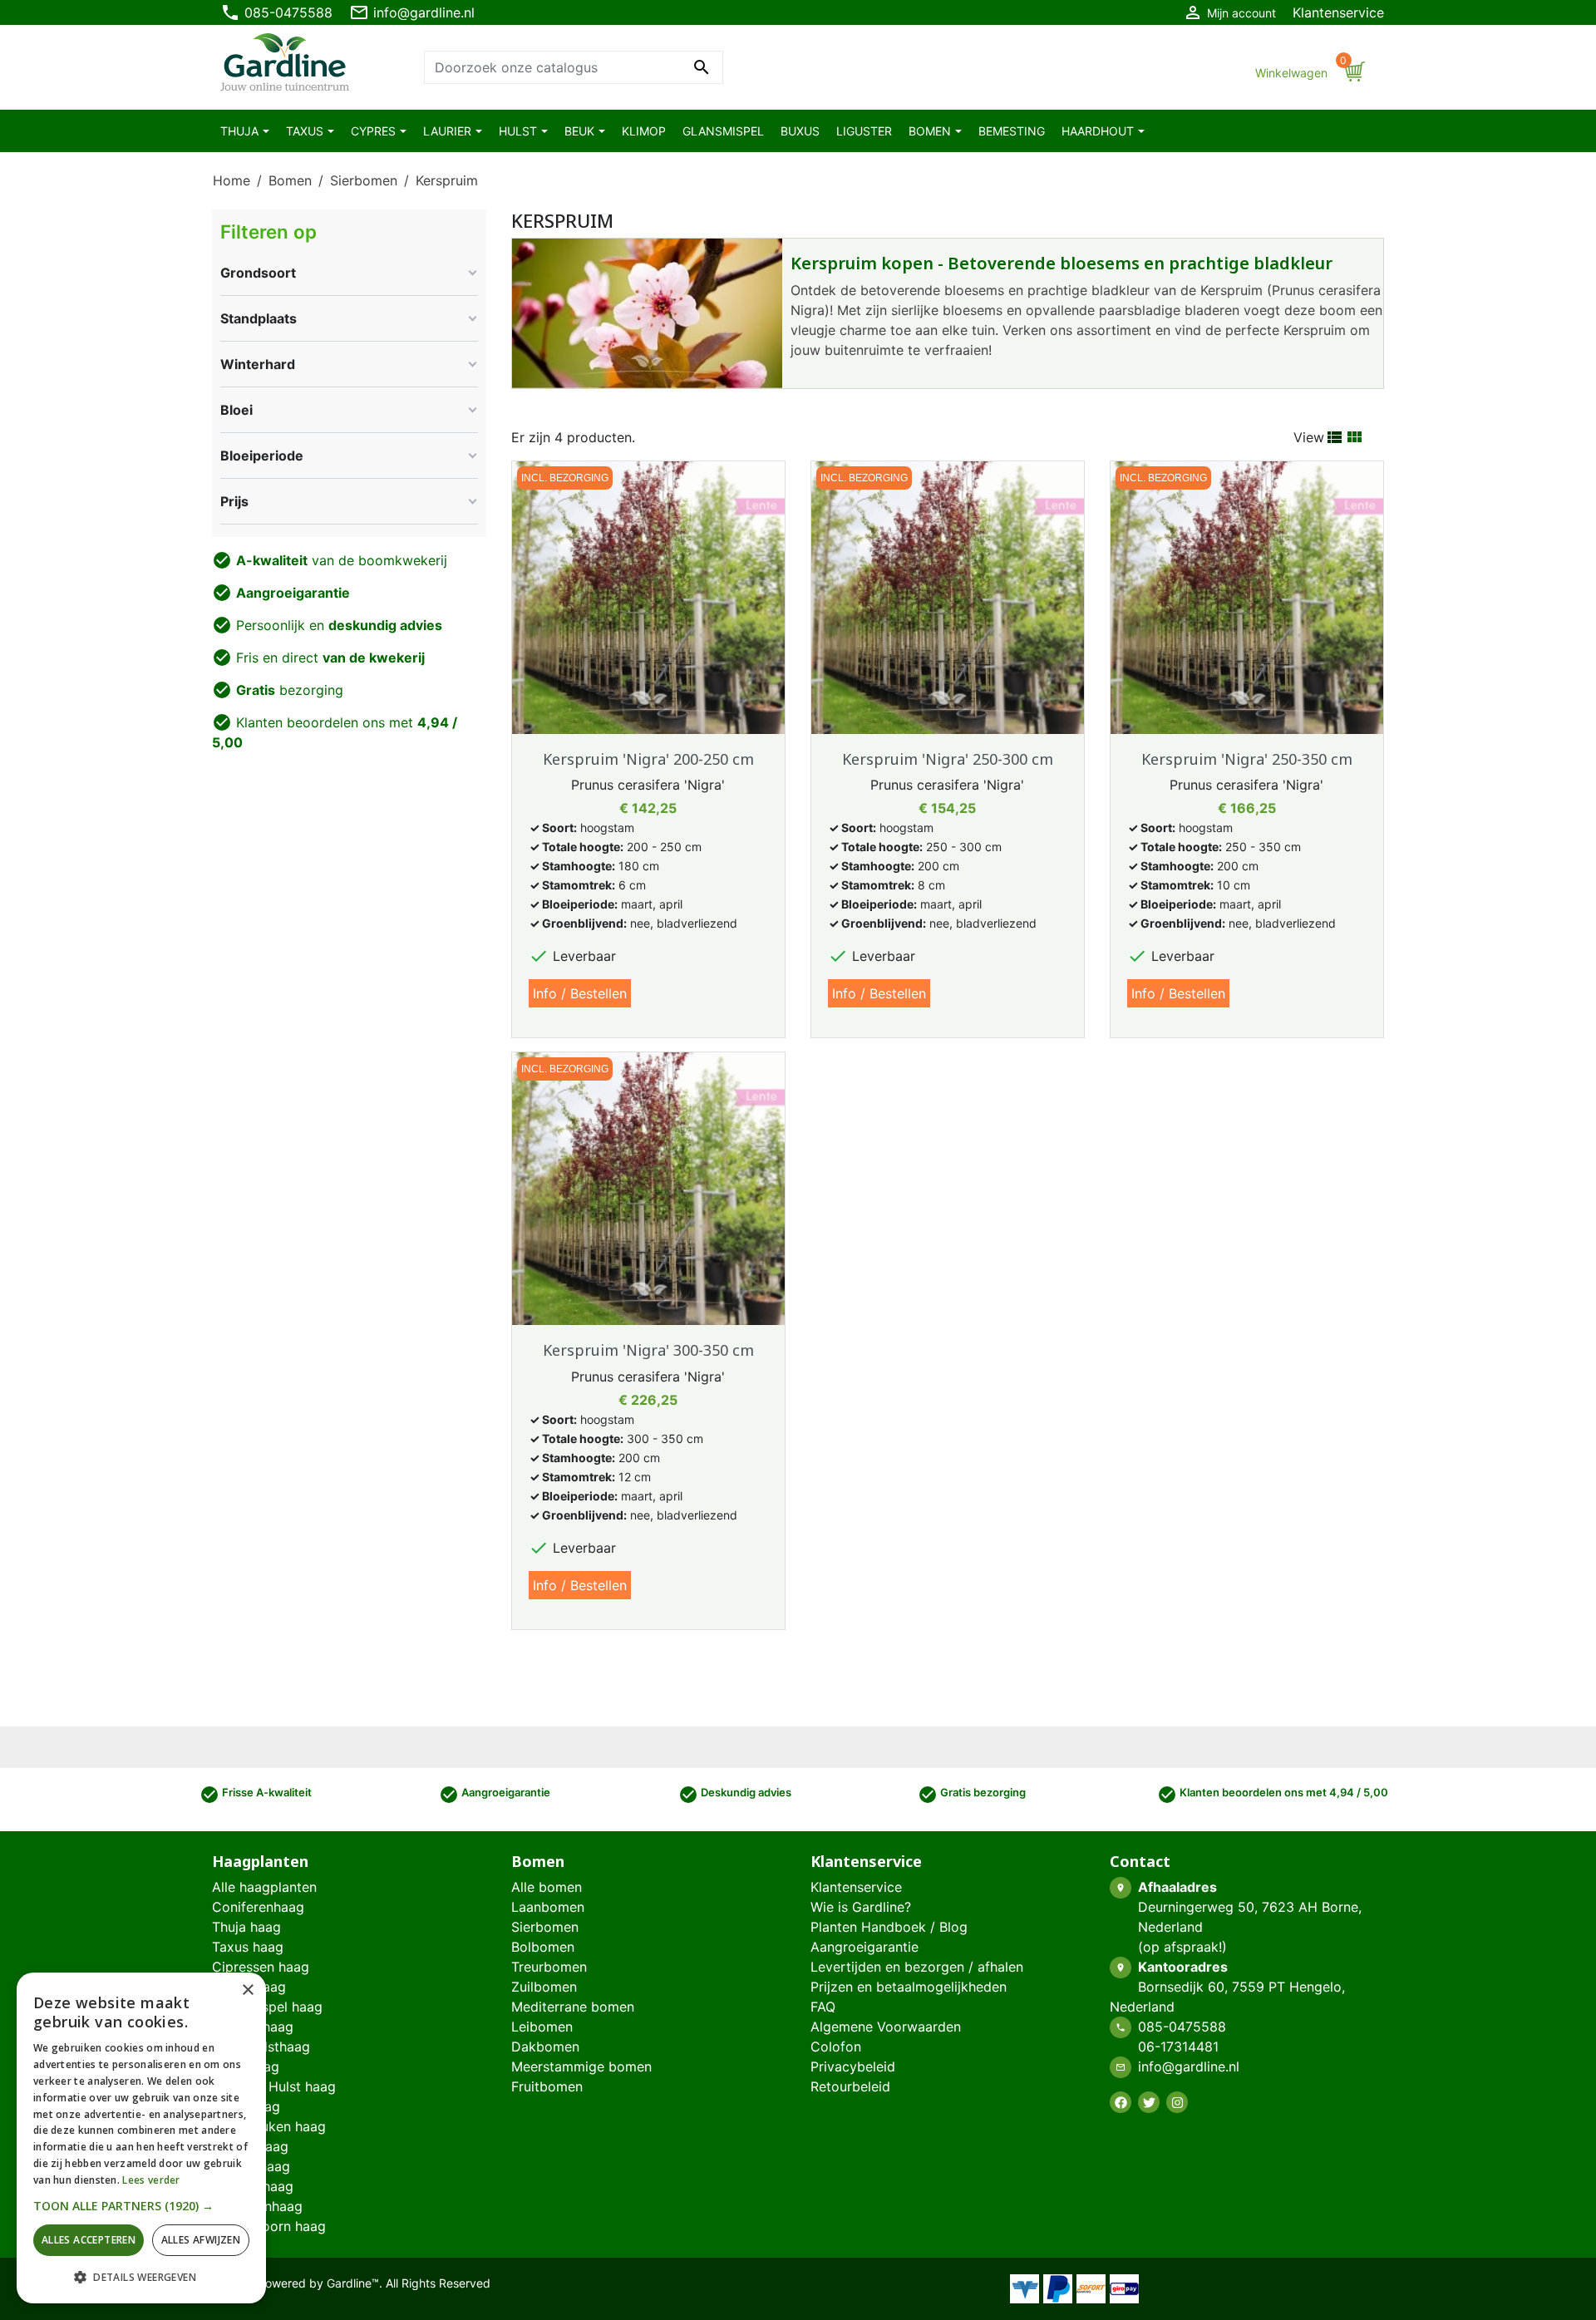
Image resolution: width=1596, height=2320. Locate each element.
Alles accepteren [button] (89, 2240)
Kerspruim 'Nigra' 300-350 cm (648, 1350)
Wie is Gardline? (861, 1907)
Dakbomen (545, 2047)
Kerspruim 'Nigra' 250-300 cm (948, 759)
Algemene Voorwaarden (886, 2027)
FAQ (823, 2007)
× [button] (247, 1990)
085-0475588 (276, 12)
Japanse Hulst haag (274, 2086)
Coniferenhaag (258, 1907)
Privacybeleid (853, 2066)
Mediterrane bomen (573, 2007)
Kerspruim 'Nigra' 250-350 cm (1247, 759)
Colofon (836, 2047)
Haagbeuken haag (269, 2126)
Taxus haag (248, 1947)
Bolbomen (543, 1947)
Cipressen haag (261, 1967)
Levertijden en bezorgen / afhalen (917, 1967)
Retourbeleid (850, 2086)
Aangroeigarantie (864, 1947)
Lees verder (151, 2180)
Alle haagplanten (264, 1887)
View (1309, 437)
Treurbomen (549, 1967)
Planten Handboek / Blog (889, 1927)
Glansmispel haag (267, 2007)
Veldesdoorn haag (269, 2226)
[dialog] (141, 2138)
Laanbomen (548, 1907)
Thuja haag (246, 1927)
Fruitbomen (547, 2086)
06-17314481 (1178, 2047)
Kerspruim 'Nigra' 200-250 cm (648, 759)
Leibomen (542, 2027)
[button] (141, 2206)
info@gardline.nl (412, 12)
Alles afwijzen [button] (201, 2240)
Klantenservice (1338, 12)
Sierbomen (545, 1927)
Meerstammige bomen (581, 2066)
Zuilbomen (544, 1987)
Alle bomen (547, 1887)
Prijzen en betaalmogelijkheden (909, 1987)
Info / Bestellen (580, 993)
